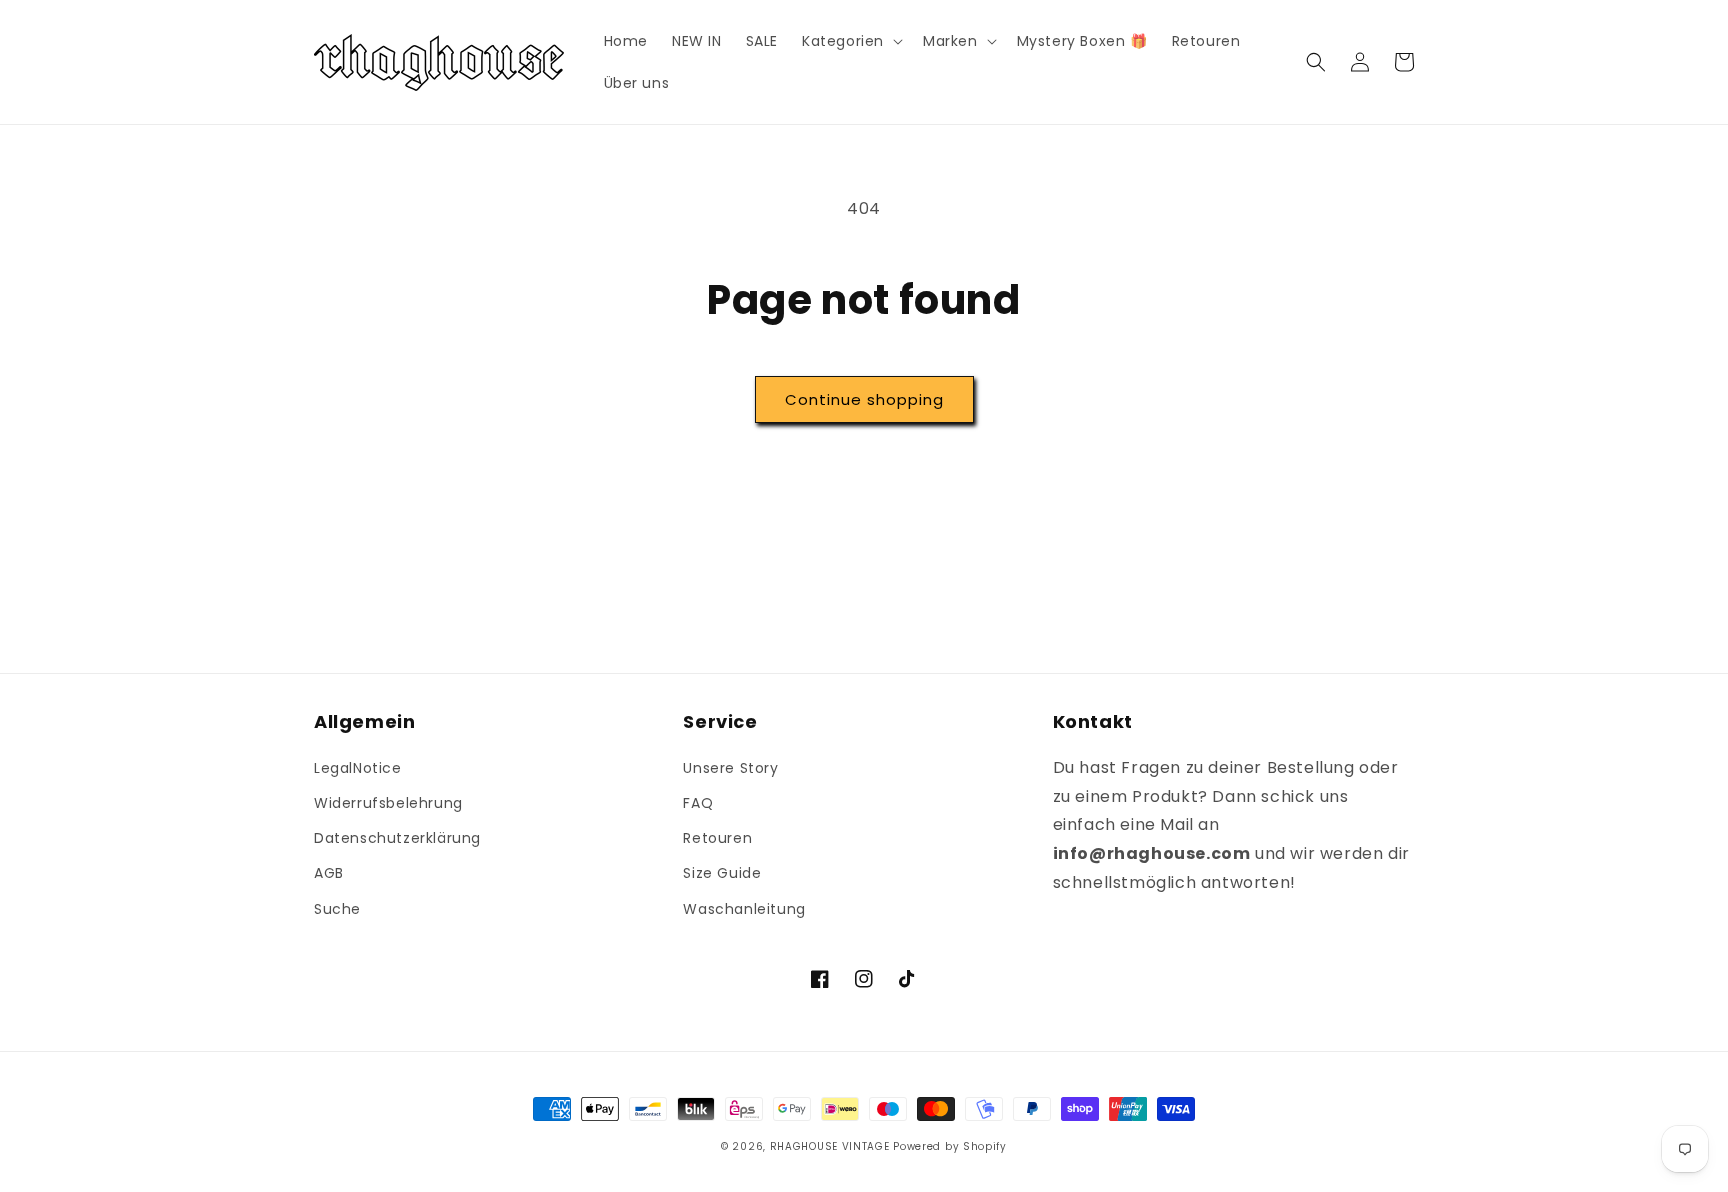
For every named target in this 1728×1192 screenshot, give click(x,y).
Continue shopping (864, 399)
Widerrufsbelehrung (388, 803)
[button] (850, 41)
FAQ (698, 803)
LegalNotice (358, 768)
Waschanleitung (744, 909)
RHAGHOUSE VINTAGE (830, 1146)
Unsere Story (730, 768)
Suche (337, 909)
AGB (329, 873)
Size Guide (722, 873)
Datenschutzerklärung (397, 838)
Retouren (717, 838)
